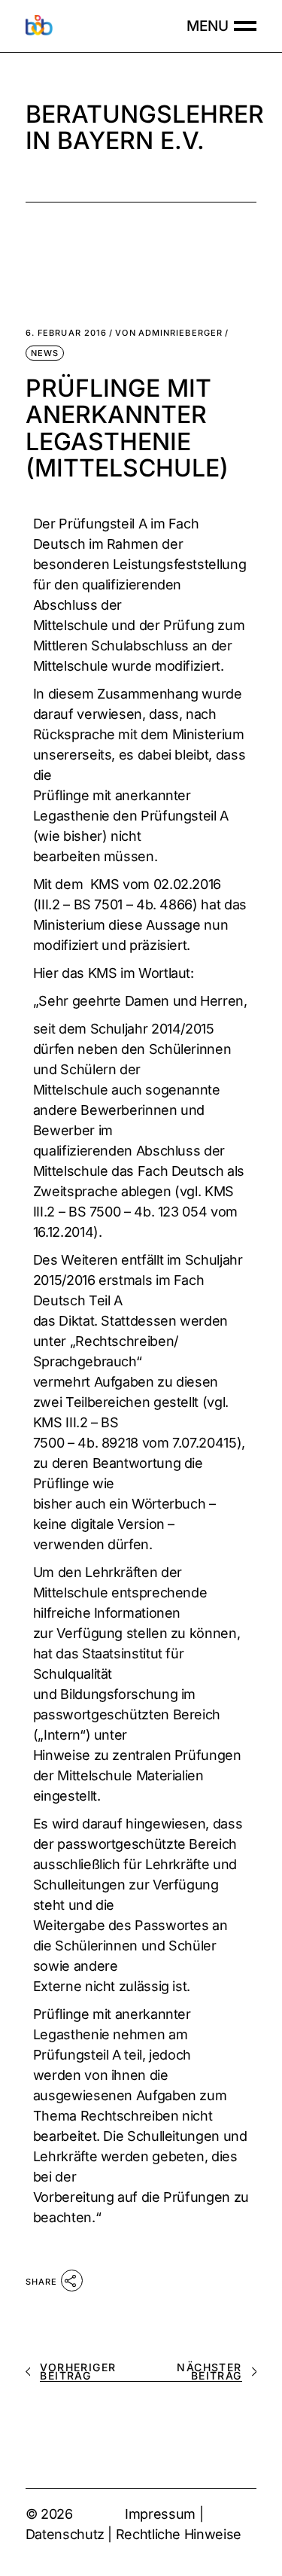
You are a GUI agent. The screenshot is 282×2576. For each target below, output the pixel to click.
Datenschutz (65, 2534)
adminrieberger (169, 333)
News (45, 353)
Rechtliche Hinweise (179, 2534)
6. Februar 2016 (67, 333)
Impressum (160, 2514)
